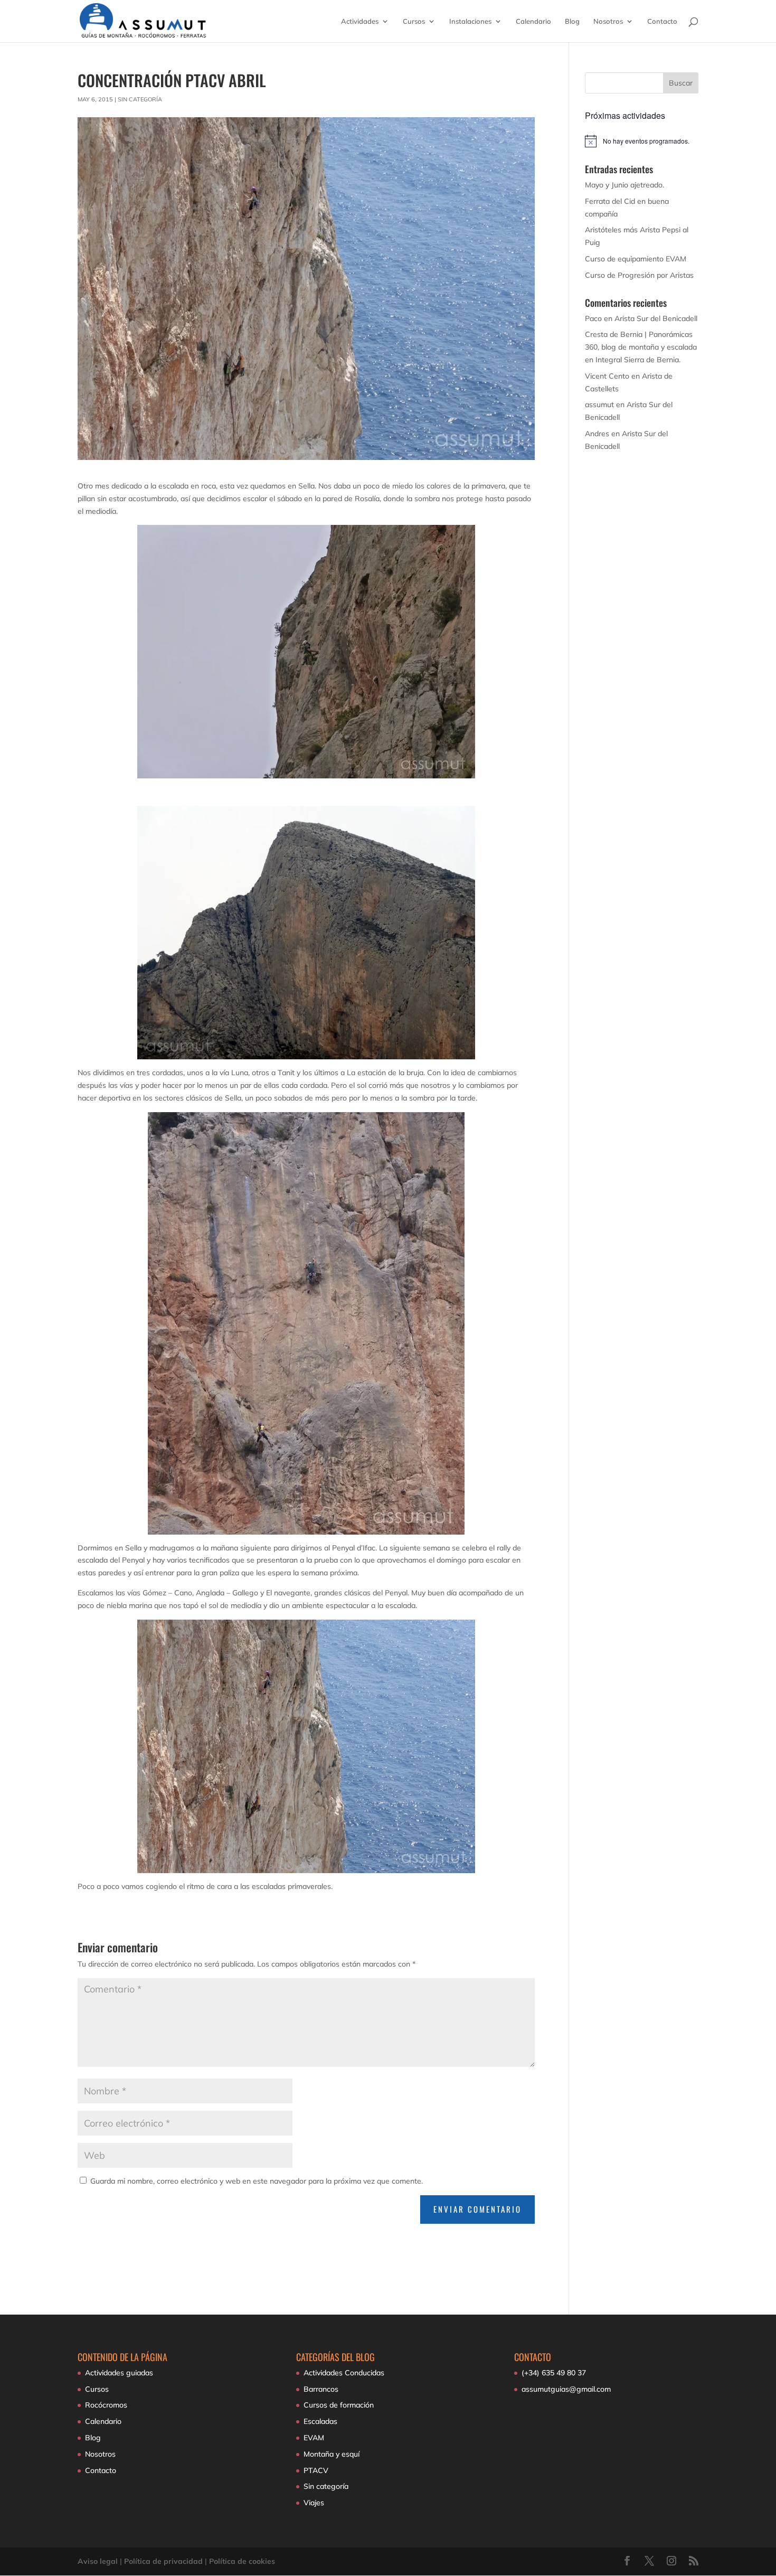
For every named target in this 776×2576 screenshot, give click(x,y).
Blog (572, 21)
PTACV (316, 2470)
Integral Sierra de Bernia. (638, 360)
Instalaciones (470, 21)
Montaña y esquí (332, 2454)
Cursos (414, 21)
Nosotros (608, 21)
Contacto (662, 21)
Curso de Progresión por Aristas (639, 275)
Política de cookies (242, 2561)
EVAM (314, 2438)
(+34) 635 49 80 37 (554, 2373)
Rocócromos (106, 2405)
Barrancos (321, 2389)
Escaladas (320, 2421)
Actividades (360, 21)
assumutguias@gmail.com (566, 2389)
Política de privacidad (163, 2561)
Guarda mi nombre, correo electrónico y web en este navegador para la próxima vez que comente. (257, 2181)
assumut (599, 405)
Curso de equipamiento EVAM (636, 259)
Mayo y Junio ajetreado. (624, 185)
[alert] (642, 141)
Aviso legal (98, 2561)
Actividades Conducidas (344, 2373)
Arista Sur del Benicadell (656, 318)
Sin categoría (140, 99)
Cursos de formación (339, 2405)
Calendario (533, 21)
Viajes (314, 2503)
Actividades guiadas (119, 2373)
